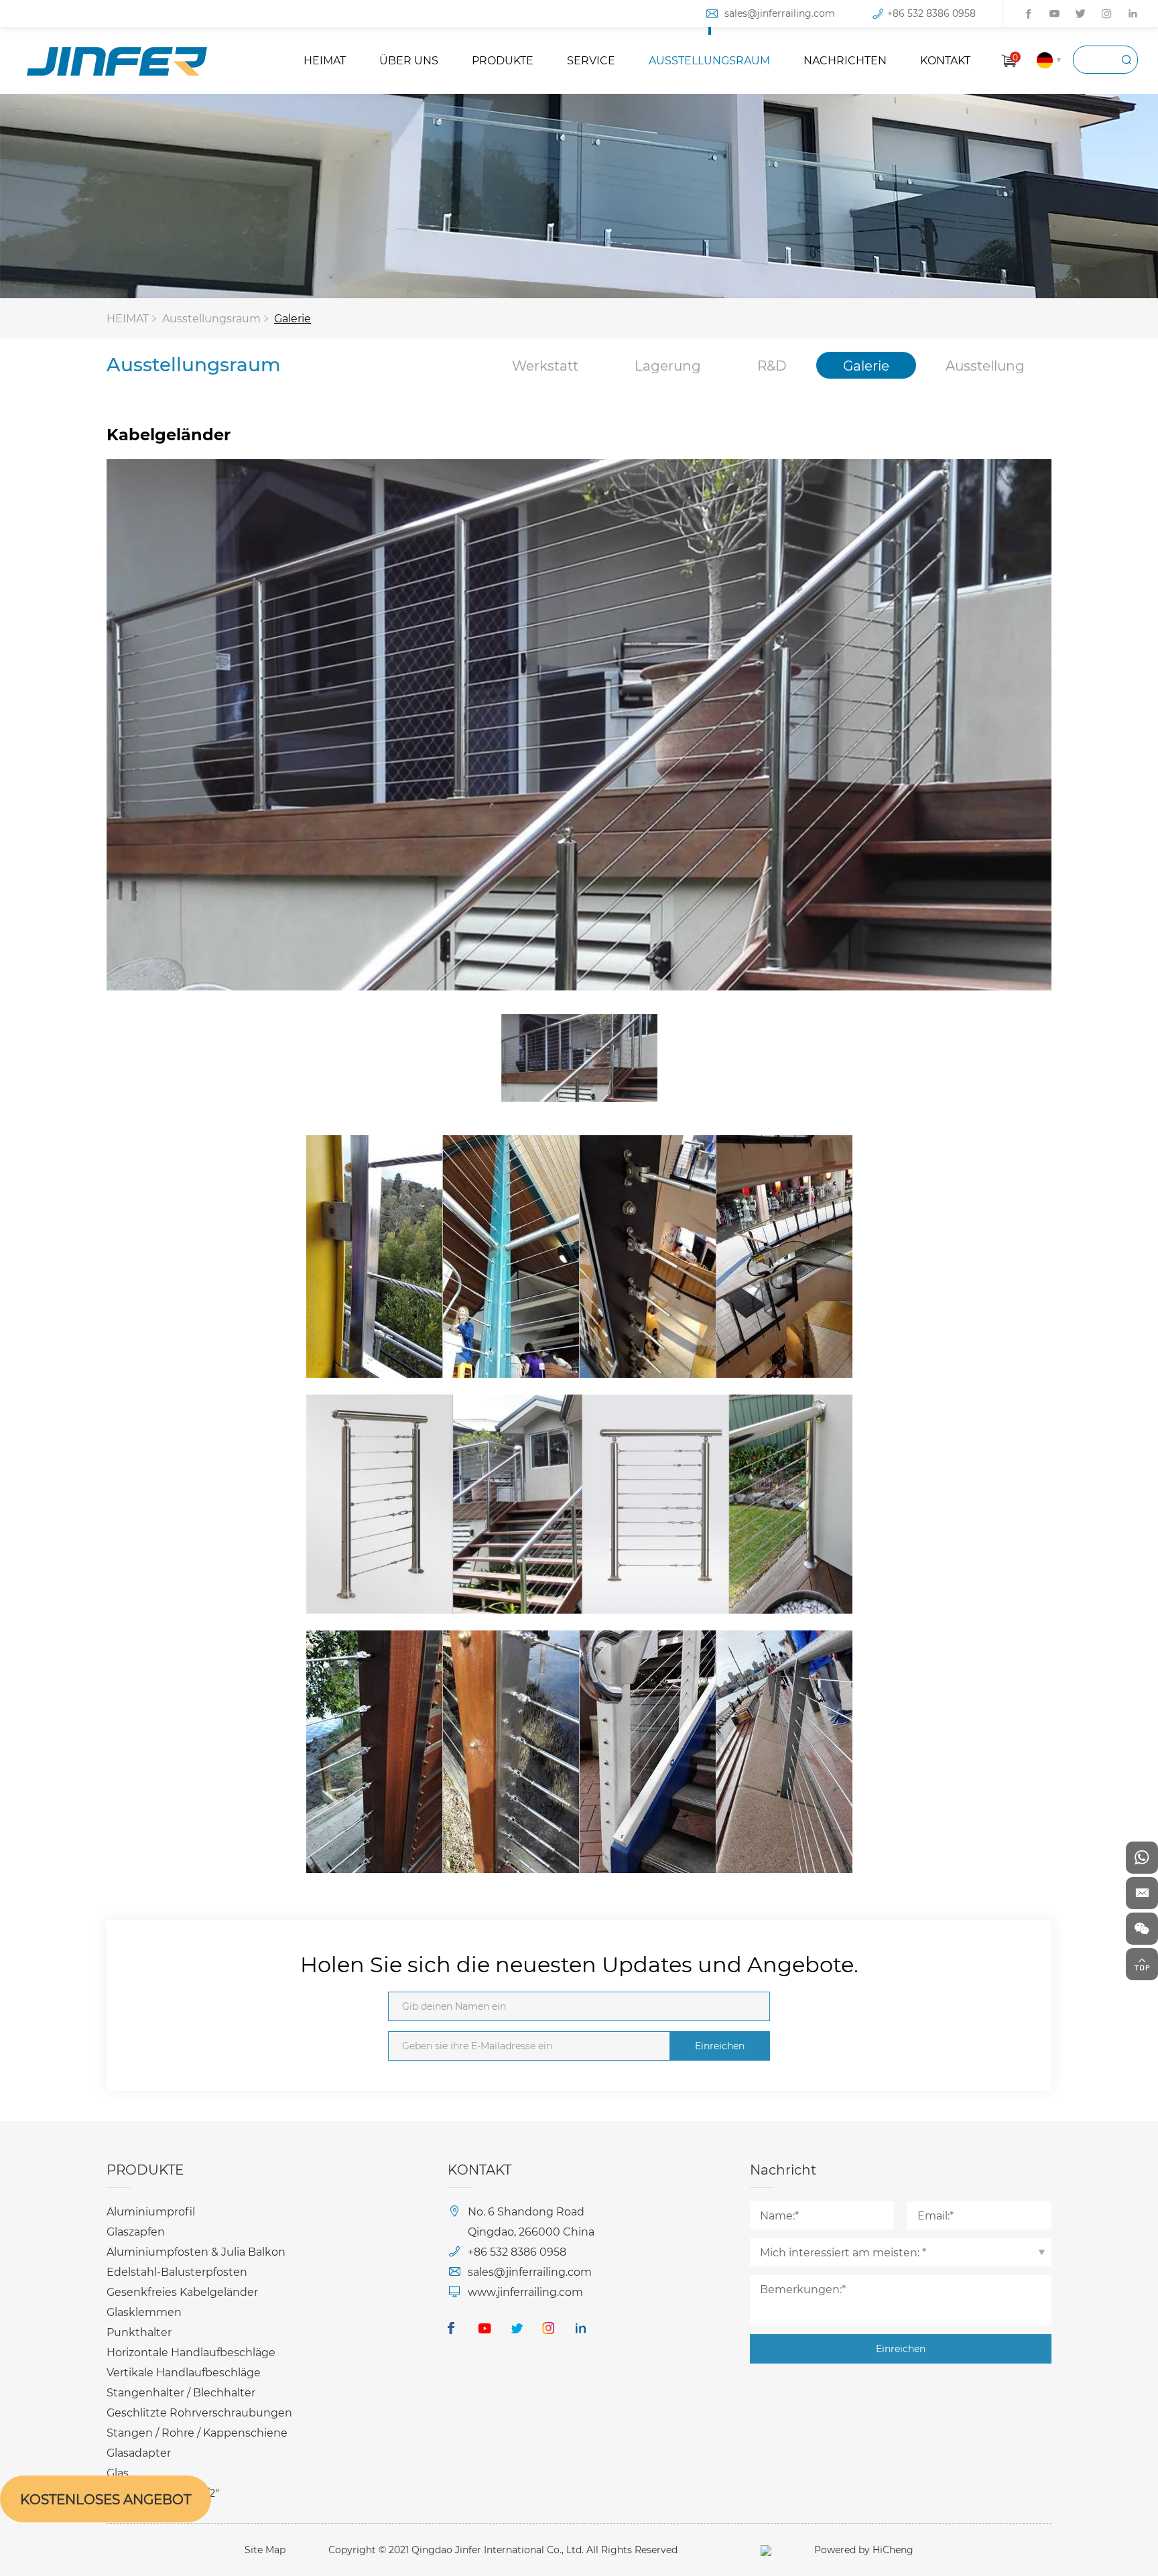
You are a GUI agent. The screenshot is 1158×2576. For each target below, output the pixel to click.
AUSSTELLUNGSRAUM (709, 60)
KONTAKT (945, 60)
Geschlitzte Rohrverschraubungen (199, 2412)
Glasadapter (139, 2452)
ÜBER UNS (409, 60)
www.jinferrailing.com (525, 2292)
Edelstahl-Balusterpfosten (177, 2271)
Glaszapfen (136, 2231)
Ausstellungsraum (211, 318)
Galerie (293, 318)
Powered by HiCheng (864, 2550)
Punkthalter (139, 2332)
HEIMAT (325, 60)
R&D (772, 365)
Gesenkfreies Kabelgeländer (182, 2292)
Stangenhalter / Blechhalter (181, 2392)
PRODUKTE (503, 60)
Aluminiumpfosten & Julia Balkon (196, 2251)
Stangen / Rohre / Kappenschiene (197, 2432)
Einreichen (720, 2046)
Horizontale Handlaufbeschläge (191, 2352)
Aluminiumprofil (151, 2211)
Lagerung (668, 365)
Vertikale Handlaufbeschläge (184, 2372)
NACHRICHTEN (845, 60)
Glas (118, 2472)
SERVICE (591, 60)
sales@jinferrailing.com (780, 13)
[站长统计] (766, 2550)
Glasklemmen (144, 2312)
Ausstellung (985, 365)
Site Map (265, 2550)
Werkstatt (545, 365)
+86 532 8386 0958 (931, 13)
